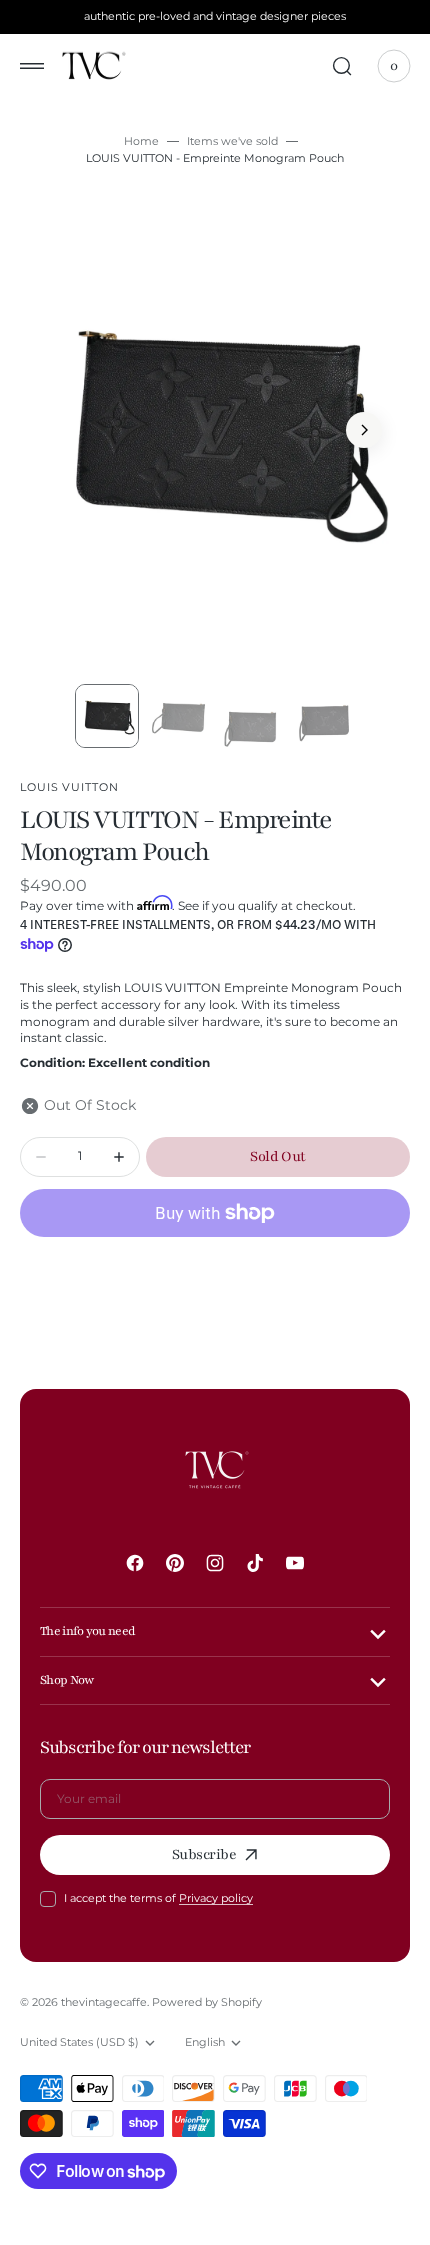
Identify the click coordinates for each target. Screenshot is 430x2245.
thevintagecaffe (104, 2002)
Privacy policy (216, 1898)
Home (141, 141)
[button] (32, 66)
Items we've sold (232, 141)
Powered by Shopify (207, 2002)
